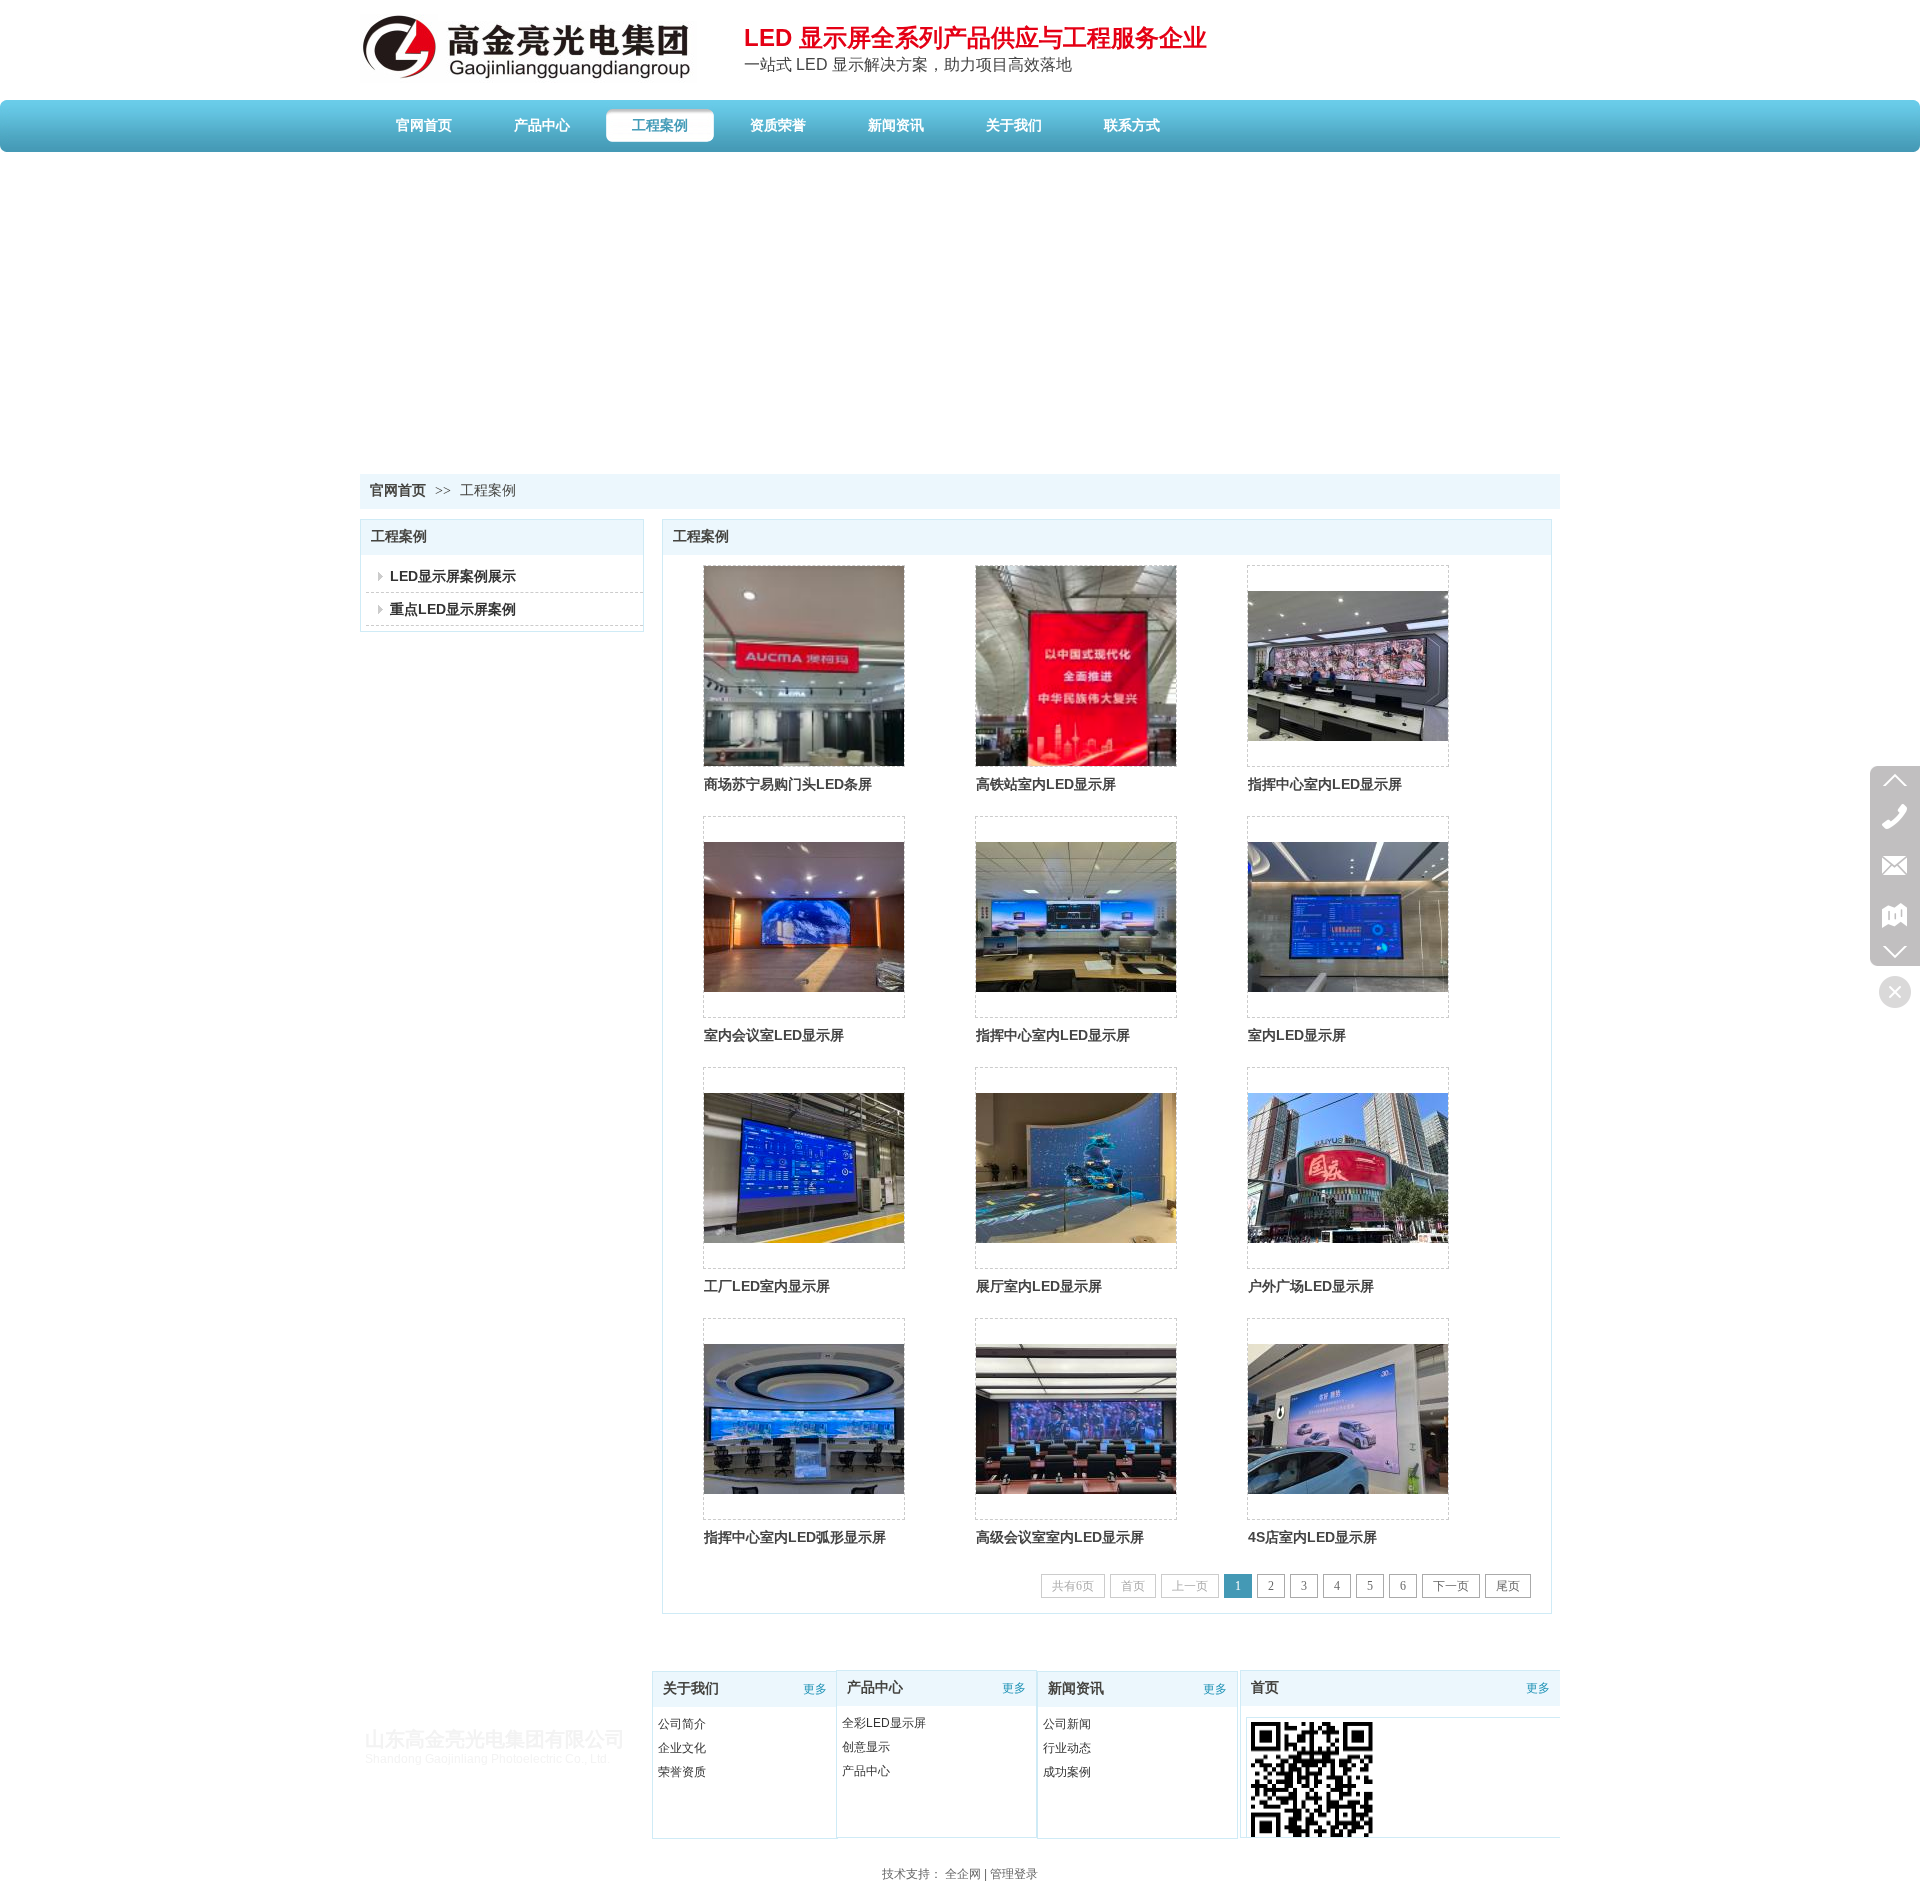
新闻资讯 (1076, 1688)
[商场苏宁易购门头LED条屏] (804, 666)
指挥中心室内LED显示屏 (1325, 784)
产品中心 (875, 1687)
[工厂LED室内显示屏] (804, 1168)
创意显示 (866, 1747)
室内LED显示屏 (1297, 1035)
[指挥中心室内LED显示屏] (1348, 666)
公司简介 (682, 1724)
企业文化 (682, 1748)
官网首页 (398, 490)
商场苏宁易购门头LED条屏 (788, 784)
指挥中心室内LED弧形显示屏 (795, 1537)
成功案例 (1067, 1772)
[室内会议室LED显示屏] (804, 917)
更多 (815, 1689)
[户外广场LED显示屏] (1348, 1168)
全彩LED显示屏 (884, 1723)
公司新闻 (1067, 1724)
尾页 (1508, 1586)
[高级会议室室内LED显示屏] (1076, 1419)
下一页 (1451, 1586)
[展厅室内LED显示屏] (1076, 1168)
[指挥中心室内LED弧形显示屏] (804, 1419)
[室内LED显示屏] (1348, 917)
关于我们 (691, 1688)
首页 (1265, 1687)
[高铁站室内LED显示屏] (1076, 666)
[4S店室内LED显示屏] (1348, 1419)
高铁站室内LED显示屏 (1046, 784)
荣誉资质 (682, 1772)
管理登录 (1014, 1874)
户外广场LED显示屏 (1311, 1286)
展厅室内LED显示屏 (1039, 1286)
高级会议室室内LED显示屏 (1060, 1537)
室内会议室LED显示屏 (774, 1035)
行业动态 (1067, 1748)
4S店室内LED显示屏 (1312, 1537)
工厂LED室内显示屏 (767, 1286)
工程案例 (488, 490)
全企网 (963, 1874)
